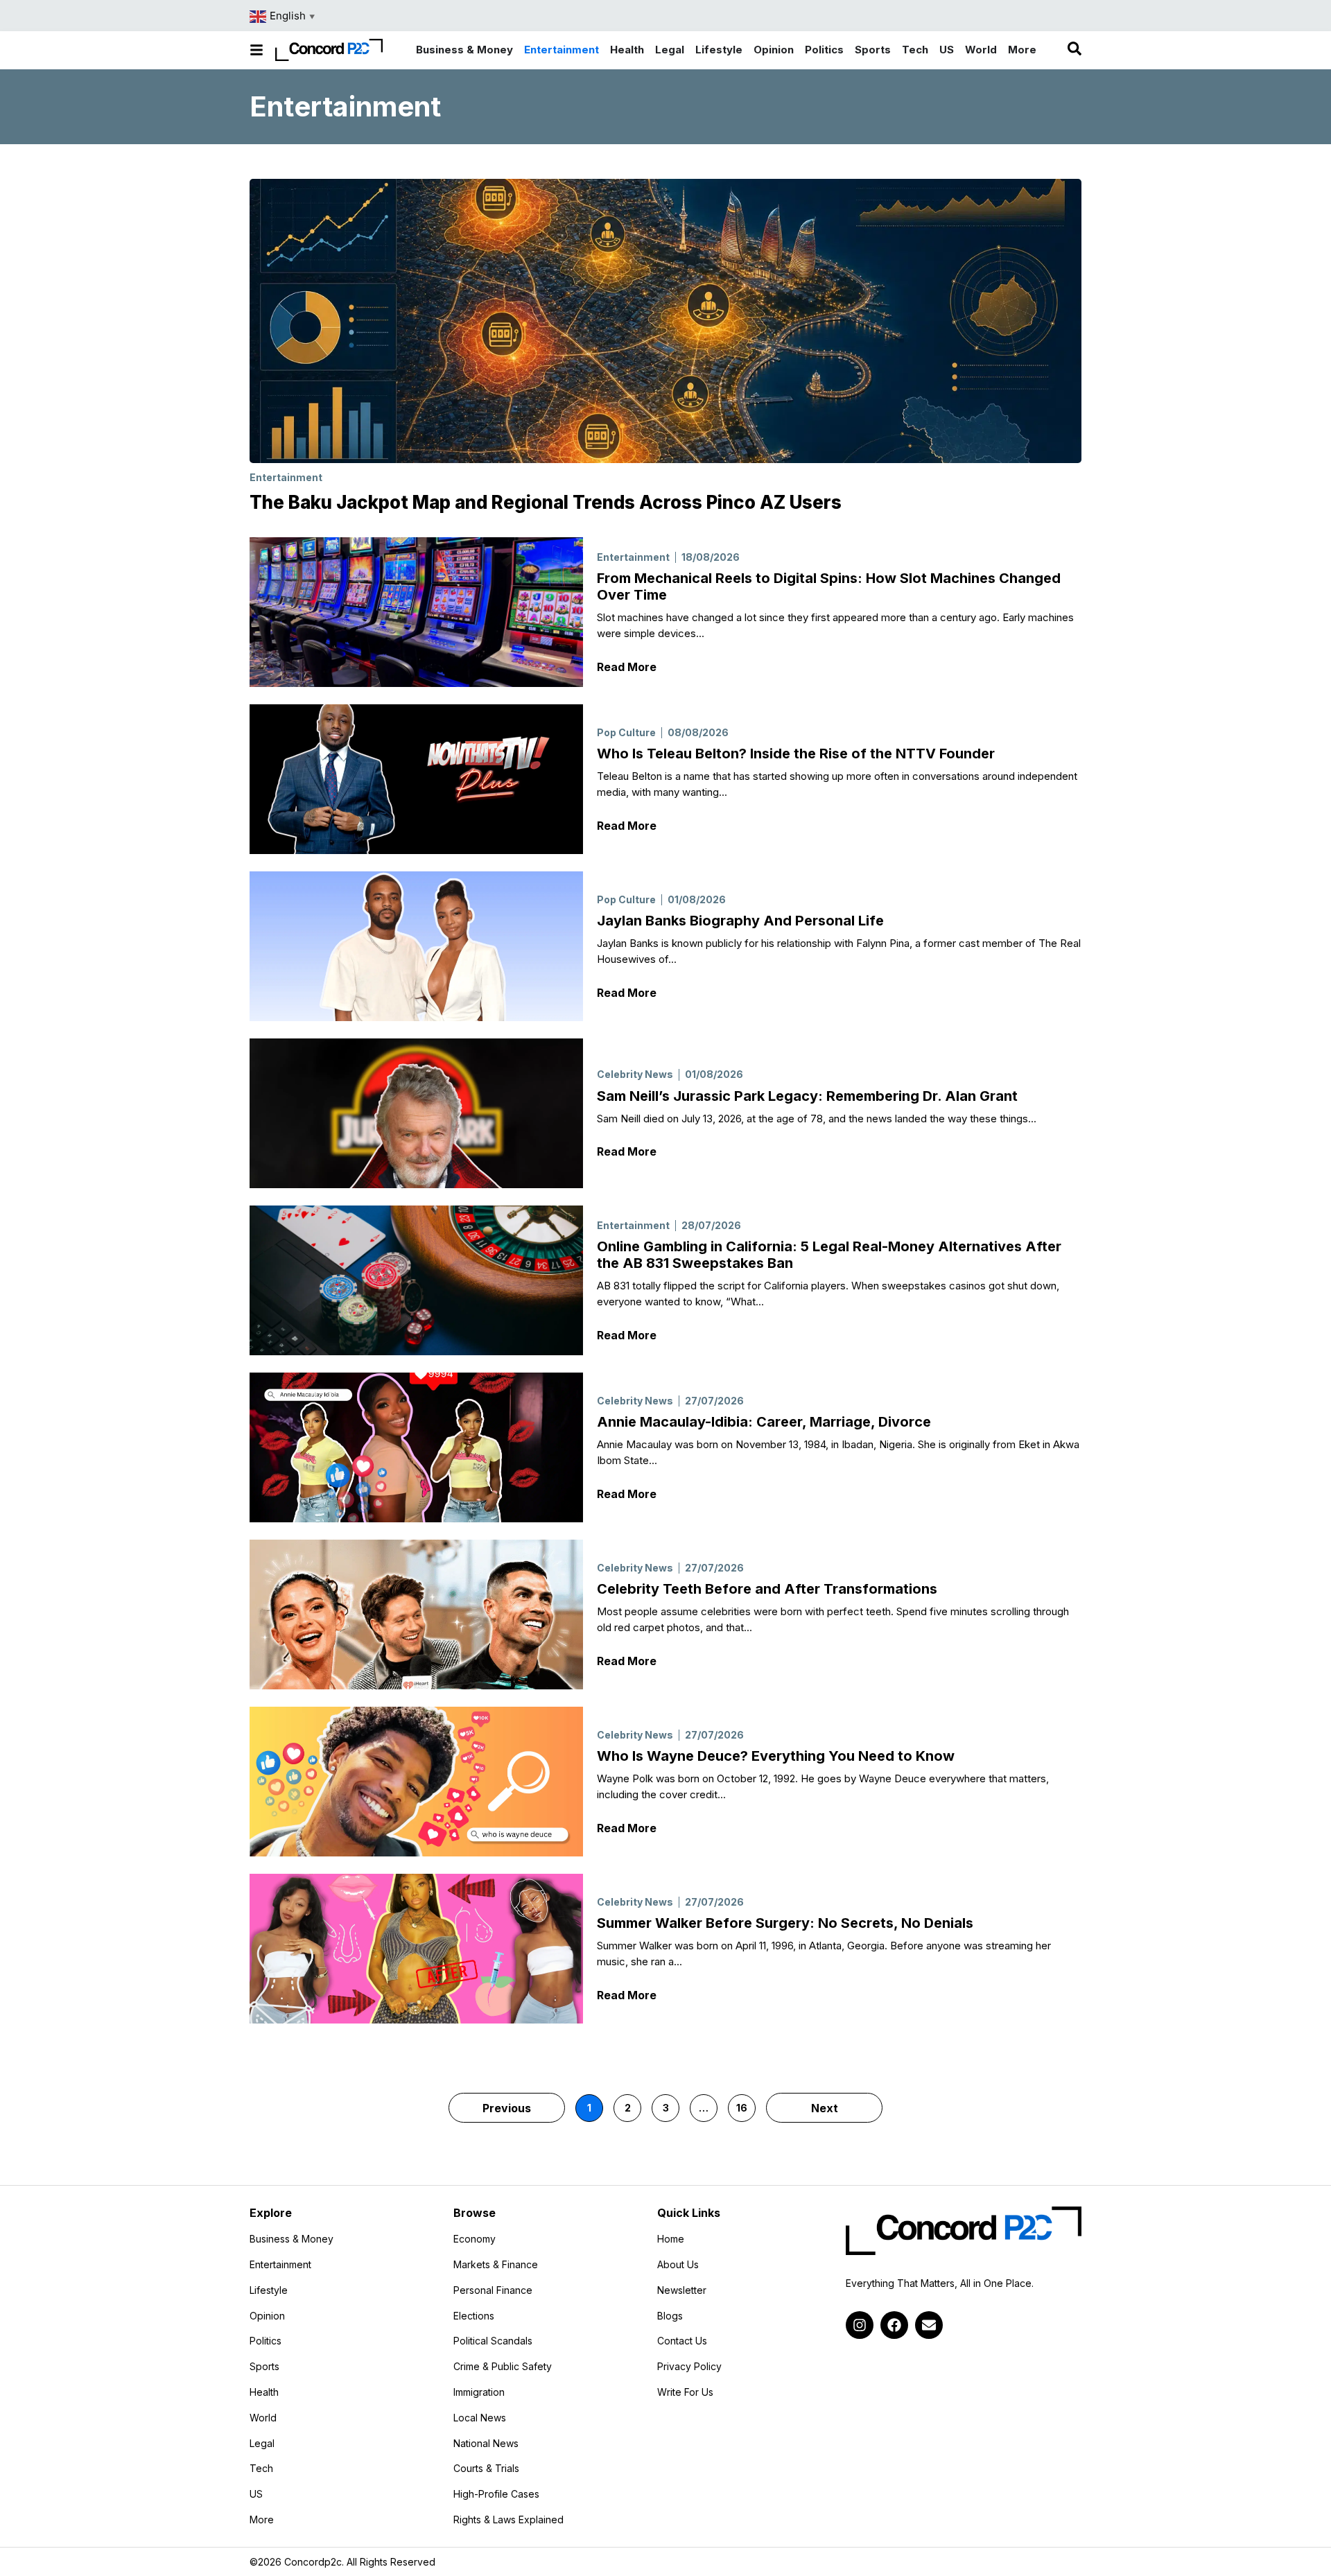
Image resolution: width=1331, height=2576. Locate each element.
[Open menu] (256, 50)
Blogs (670, 2316)
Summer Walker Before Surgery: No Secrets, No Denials (785, 1923)
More (297, 2520)
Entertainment (286, 477)
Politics (266, 2341)
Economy (475, 2239)
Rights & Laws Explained (508, 2520)
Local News (480, 2418)
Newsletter (682, 2290)
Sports (264, 2367)
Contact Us (682, 2341)
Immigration (479, 2392)
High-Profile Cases (496, 2494)
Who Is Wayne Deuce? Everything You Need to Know (776, 1756)
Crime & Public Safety (503, 2367)
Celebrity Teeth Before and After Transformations (767, 1589)
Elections (474, 2316)
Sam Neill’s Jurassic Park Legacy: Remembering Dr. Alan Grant (807, 1096)
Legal (262, 2444)
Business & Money (292, 2239)
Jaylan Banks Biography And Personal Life (740, 921)
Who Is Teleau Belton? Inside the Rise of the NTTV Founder (796, 754)
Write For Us (685, 2392)
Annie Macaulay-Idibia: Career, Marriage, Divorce (764, 1422)
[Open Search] (1075, 49)
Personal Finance (493, 2290)
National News (486, 2444)
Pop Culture (626, 732)
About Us (678, 2265)
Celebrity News (635, 1074)
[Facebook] (894, 2325)
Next (825, 2108)
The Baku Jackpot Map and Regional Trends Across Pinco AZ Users (546, 502)
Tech (261, 2469)
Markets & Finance (496, 2265)
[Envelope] (929, 2325)
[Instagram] (860, 2325)
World (263, 2418)
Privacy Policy (689, 2367)
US (256, 2494)
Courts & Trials (486, 2469)
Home (671, 2239)
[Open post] (416, 612)
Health (264, 2392)
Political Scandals (493, 2341)
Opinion (267, 2316)
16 (746, 2104)
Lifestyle (269, 2290)
